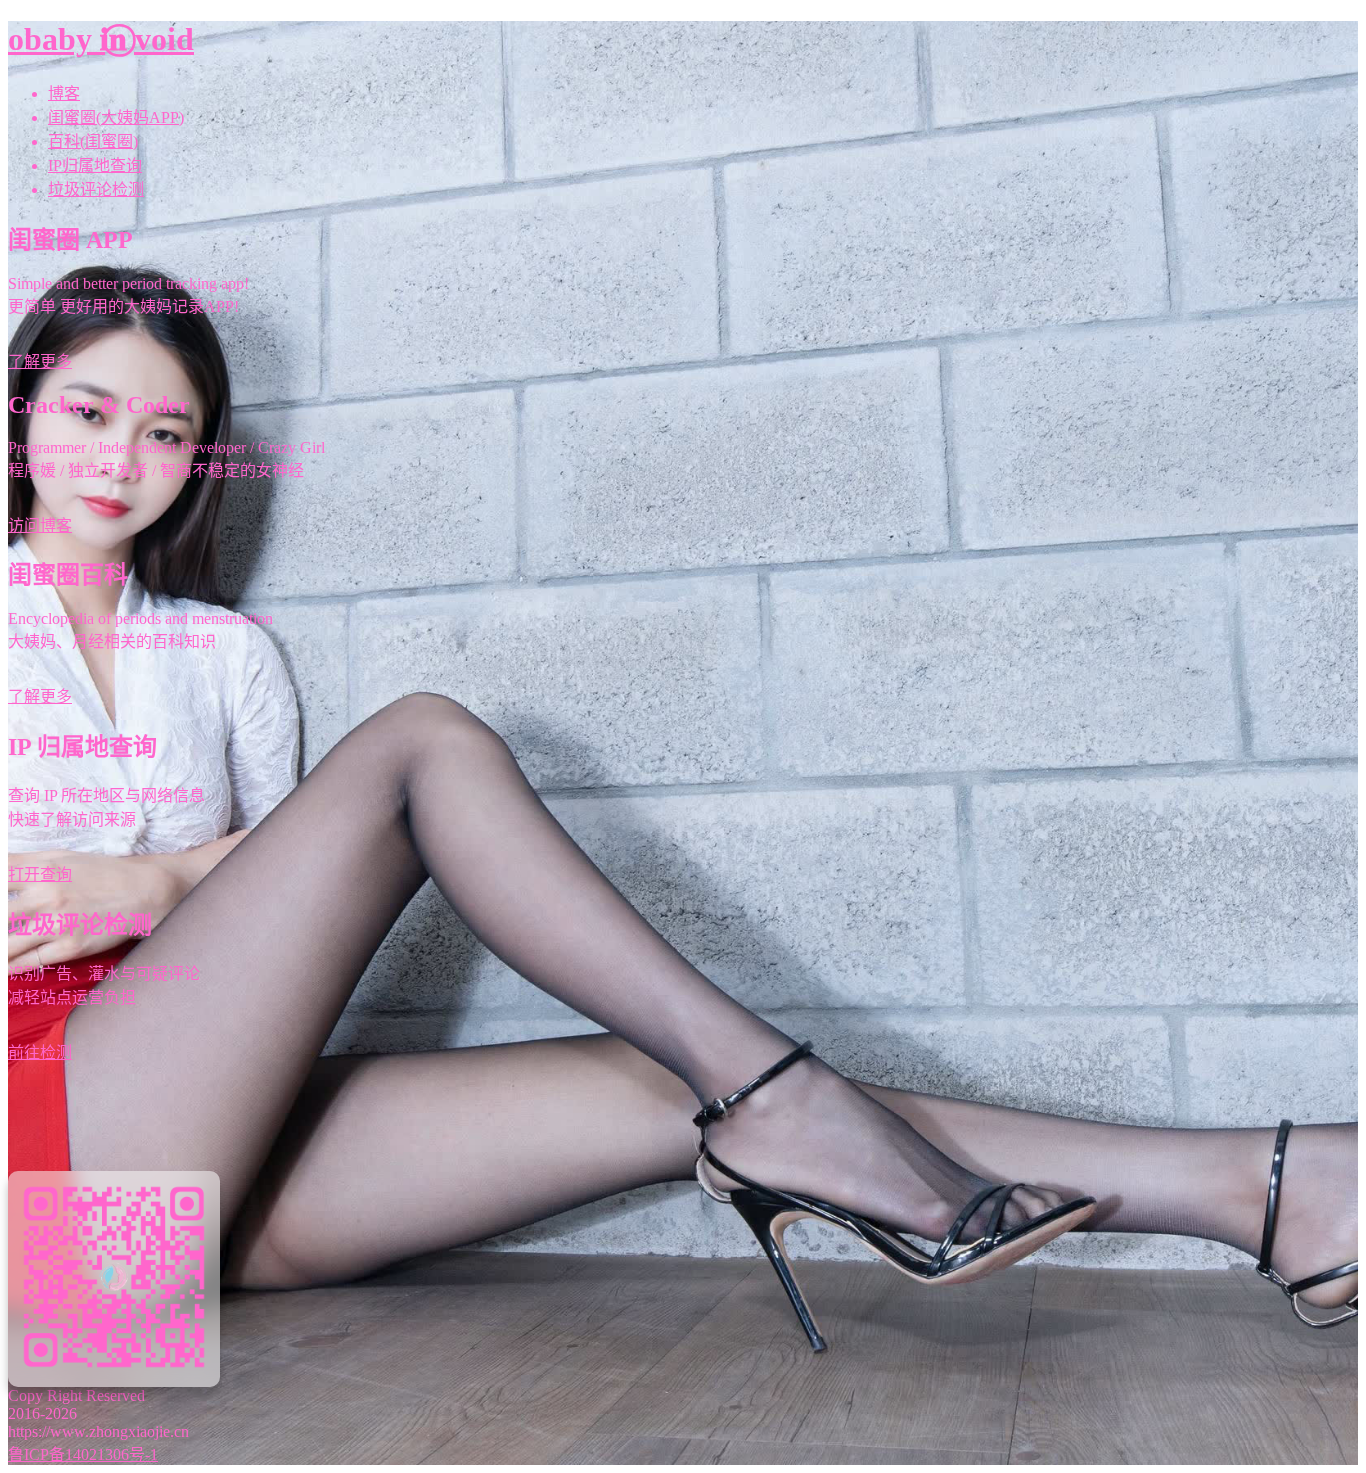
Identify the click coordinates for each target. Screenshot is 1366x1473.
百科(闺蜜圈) (93, 141)
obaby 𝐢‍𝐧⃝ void (101, 39)
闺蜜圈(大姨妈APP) (116, 117)
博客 (64, 93)
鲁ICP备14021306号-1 (83, 1454)
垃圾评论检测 (96, 189)
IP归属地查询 (95, 165)
